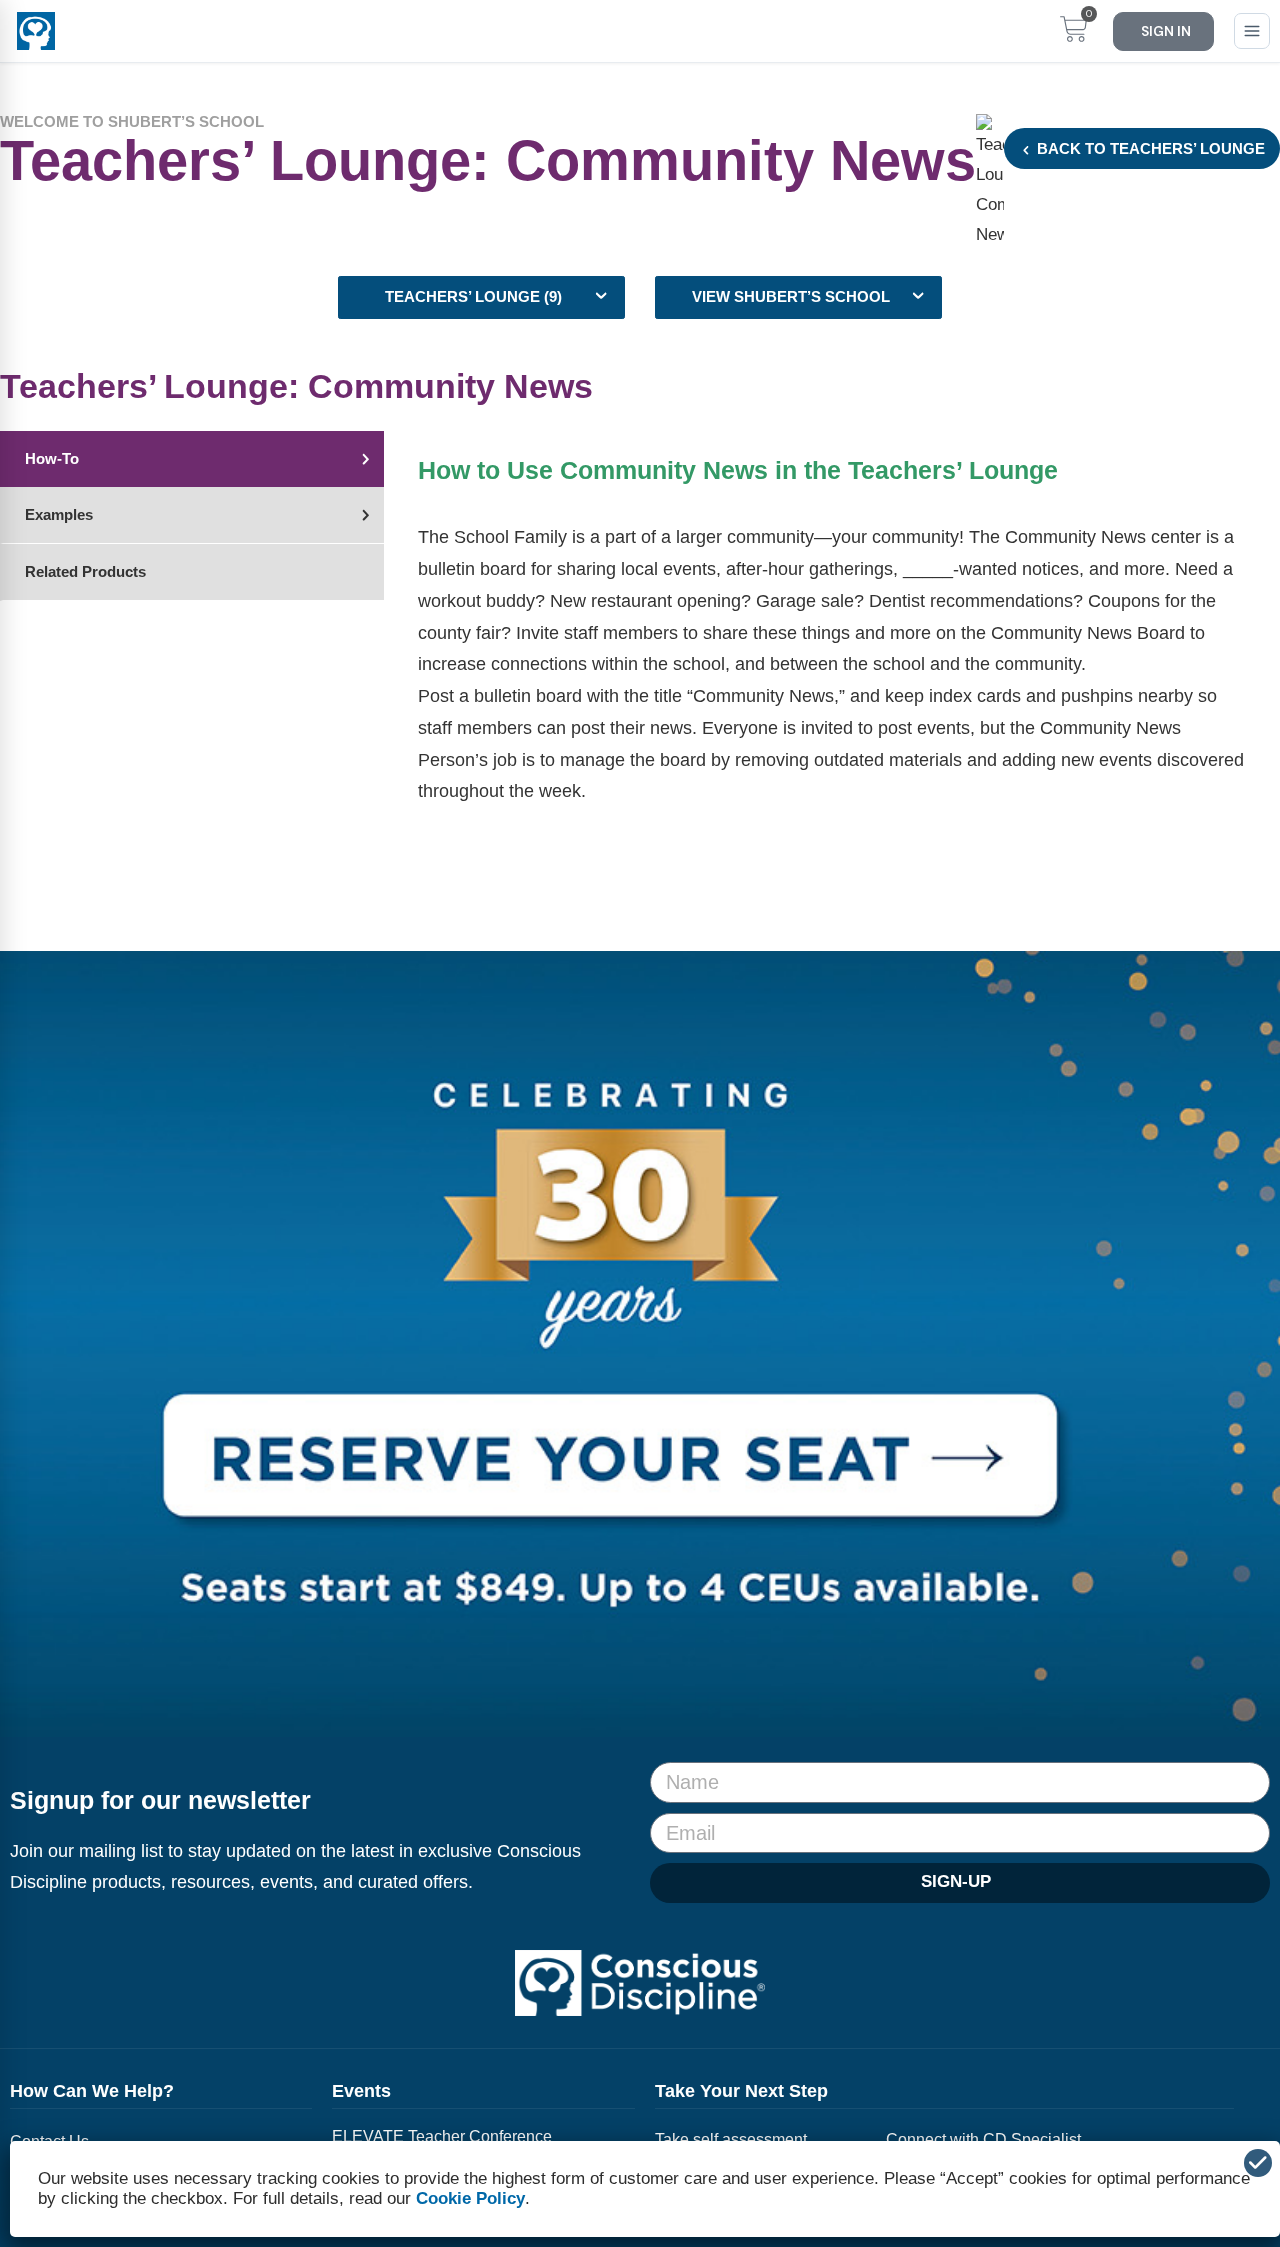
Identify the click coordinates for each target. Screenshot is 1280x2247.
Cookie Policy (470, 2198)
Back (1149, 149)
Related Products (85, 572)
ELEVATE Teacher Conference (442, 2136)
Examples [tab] (59, 515)
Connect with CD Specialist (983, 2139)
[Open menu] (1252, 31)
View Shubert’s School (791, 297)
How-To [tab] (52, 459)
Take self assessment (731, 2139)
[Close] (1258, 2163)
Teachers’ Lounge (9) (473, 297)
